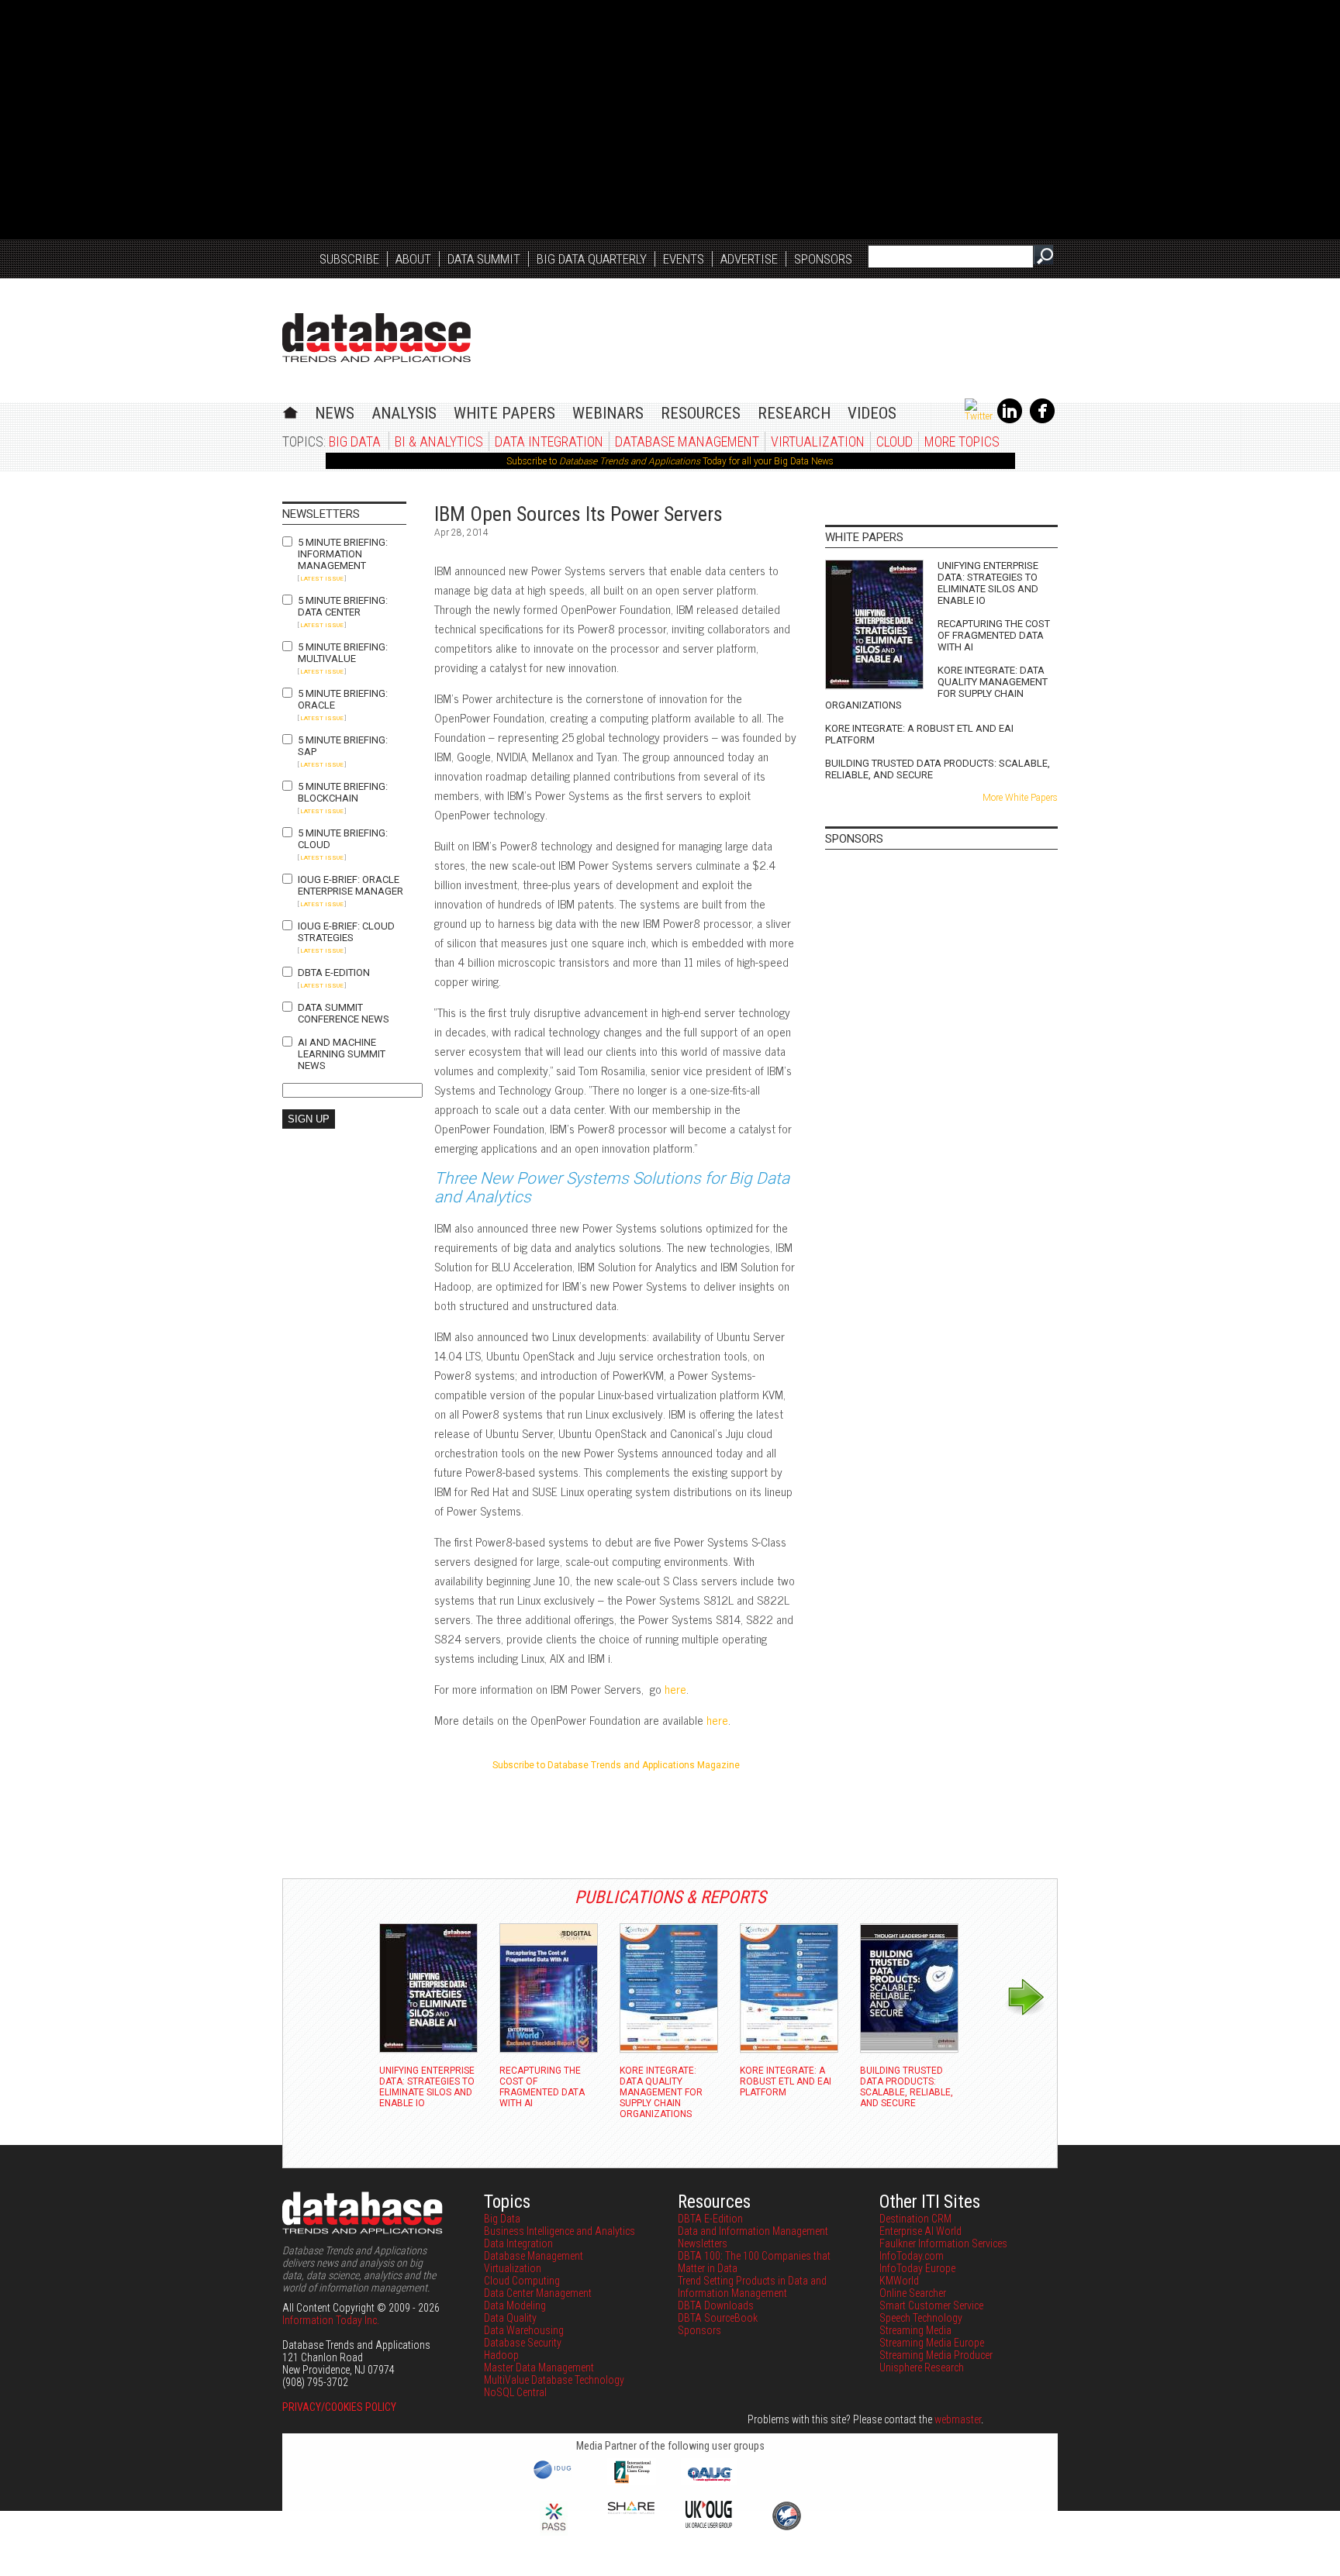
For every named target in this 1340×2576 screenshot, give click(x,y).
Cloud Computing (522, 2281)
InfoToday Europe (917, 2268)
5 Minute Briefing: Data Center (343, 606)
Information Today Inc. (331, 2320)
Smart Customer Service (931, 2305)
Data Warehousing (524, 2330)
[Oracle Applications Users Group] (709, 2481)
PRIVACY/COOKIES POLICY (339, 2407)
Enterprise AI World (920, 2231)
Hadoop (501, 2355)
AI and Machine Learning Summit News (342, 1054)
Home (290, 410)
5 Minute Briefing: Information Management (343, 554)
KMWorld (899, 2281)
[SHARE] (631, 2510)
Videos (872, 413)
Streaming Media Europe (932, 2343)
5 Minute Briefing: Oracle (343, 699)
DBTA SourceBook (718, 2318)
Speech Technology (921, 2318)
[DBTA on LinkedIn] (1010, 420)
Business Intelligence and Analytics (559, 2231)
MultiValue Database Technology (554, 2380)
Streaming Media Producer (936, 2355)
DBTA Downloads (716, 2305)
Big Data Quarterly (592, 259)
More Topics (962, 441)
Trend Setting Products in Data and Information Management (752, 2287)
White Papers (504, 413)
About (413, 259)
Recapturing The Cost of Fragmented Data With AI (994, 635)
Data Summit (484, 259)
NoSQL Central (515, 2392)
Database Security (523, 2343)
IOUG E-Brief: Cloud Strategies (346, 932)
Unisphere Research (922, 2367)
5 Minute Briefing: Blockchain (343, 792)
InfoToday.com (912, 2256)
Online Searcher (913, 2293)
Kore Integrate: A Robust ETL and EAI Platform (919, 734)
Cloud (894, 441)
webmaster (958, 2419)
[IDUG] (554, 2478)
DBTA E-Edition (334, 972)
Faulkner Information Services (943, 2243)
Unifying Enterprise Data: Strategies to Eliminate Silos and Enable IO (988, 583)
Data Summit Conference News (344, 1013)
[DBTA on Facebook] (1042, 420)
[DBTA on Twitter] (979, 416)
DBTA (376, 338)
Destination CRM (915, 2219)
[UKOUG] (709, 2524)
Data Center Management (538, 2293)
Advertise (749, 259)
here (675, 1689)
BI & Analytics (439, 441)
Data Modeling (515, 2305)
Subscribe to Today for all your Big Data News (670, 461)
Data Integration (549, 441)
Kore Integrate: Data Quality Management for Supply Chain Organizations (936, 688)
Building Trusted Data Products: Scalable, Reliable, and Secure (938, 769)
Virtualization (818, 441)
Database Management (687, 441)
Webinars (608, 413)
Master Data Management (539, 2367)
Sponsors (823, 259)
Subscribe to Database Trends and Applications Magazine (616, 1765)
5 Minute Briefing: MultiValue (343, 653)
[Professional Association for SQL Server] (554, 2532)
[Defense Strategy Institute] (786, 2528)
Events (684, 259)
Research (794, 413)
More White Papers (1020, 798)
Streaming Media (915, 2330)
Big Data (355, 441)
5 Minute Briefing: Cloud (343, 839)
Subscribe (349, 259)
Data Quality (510, 2318)
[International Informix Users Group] (632, 2481)
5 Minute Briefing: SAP (343, 746)
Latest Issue (322, 579)
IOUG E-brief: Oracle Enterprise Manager (351, 885)
